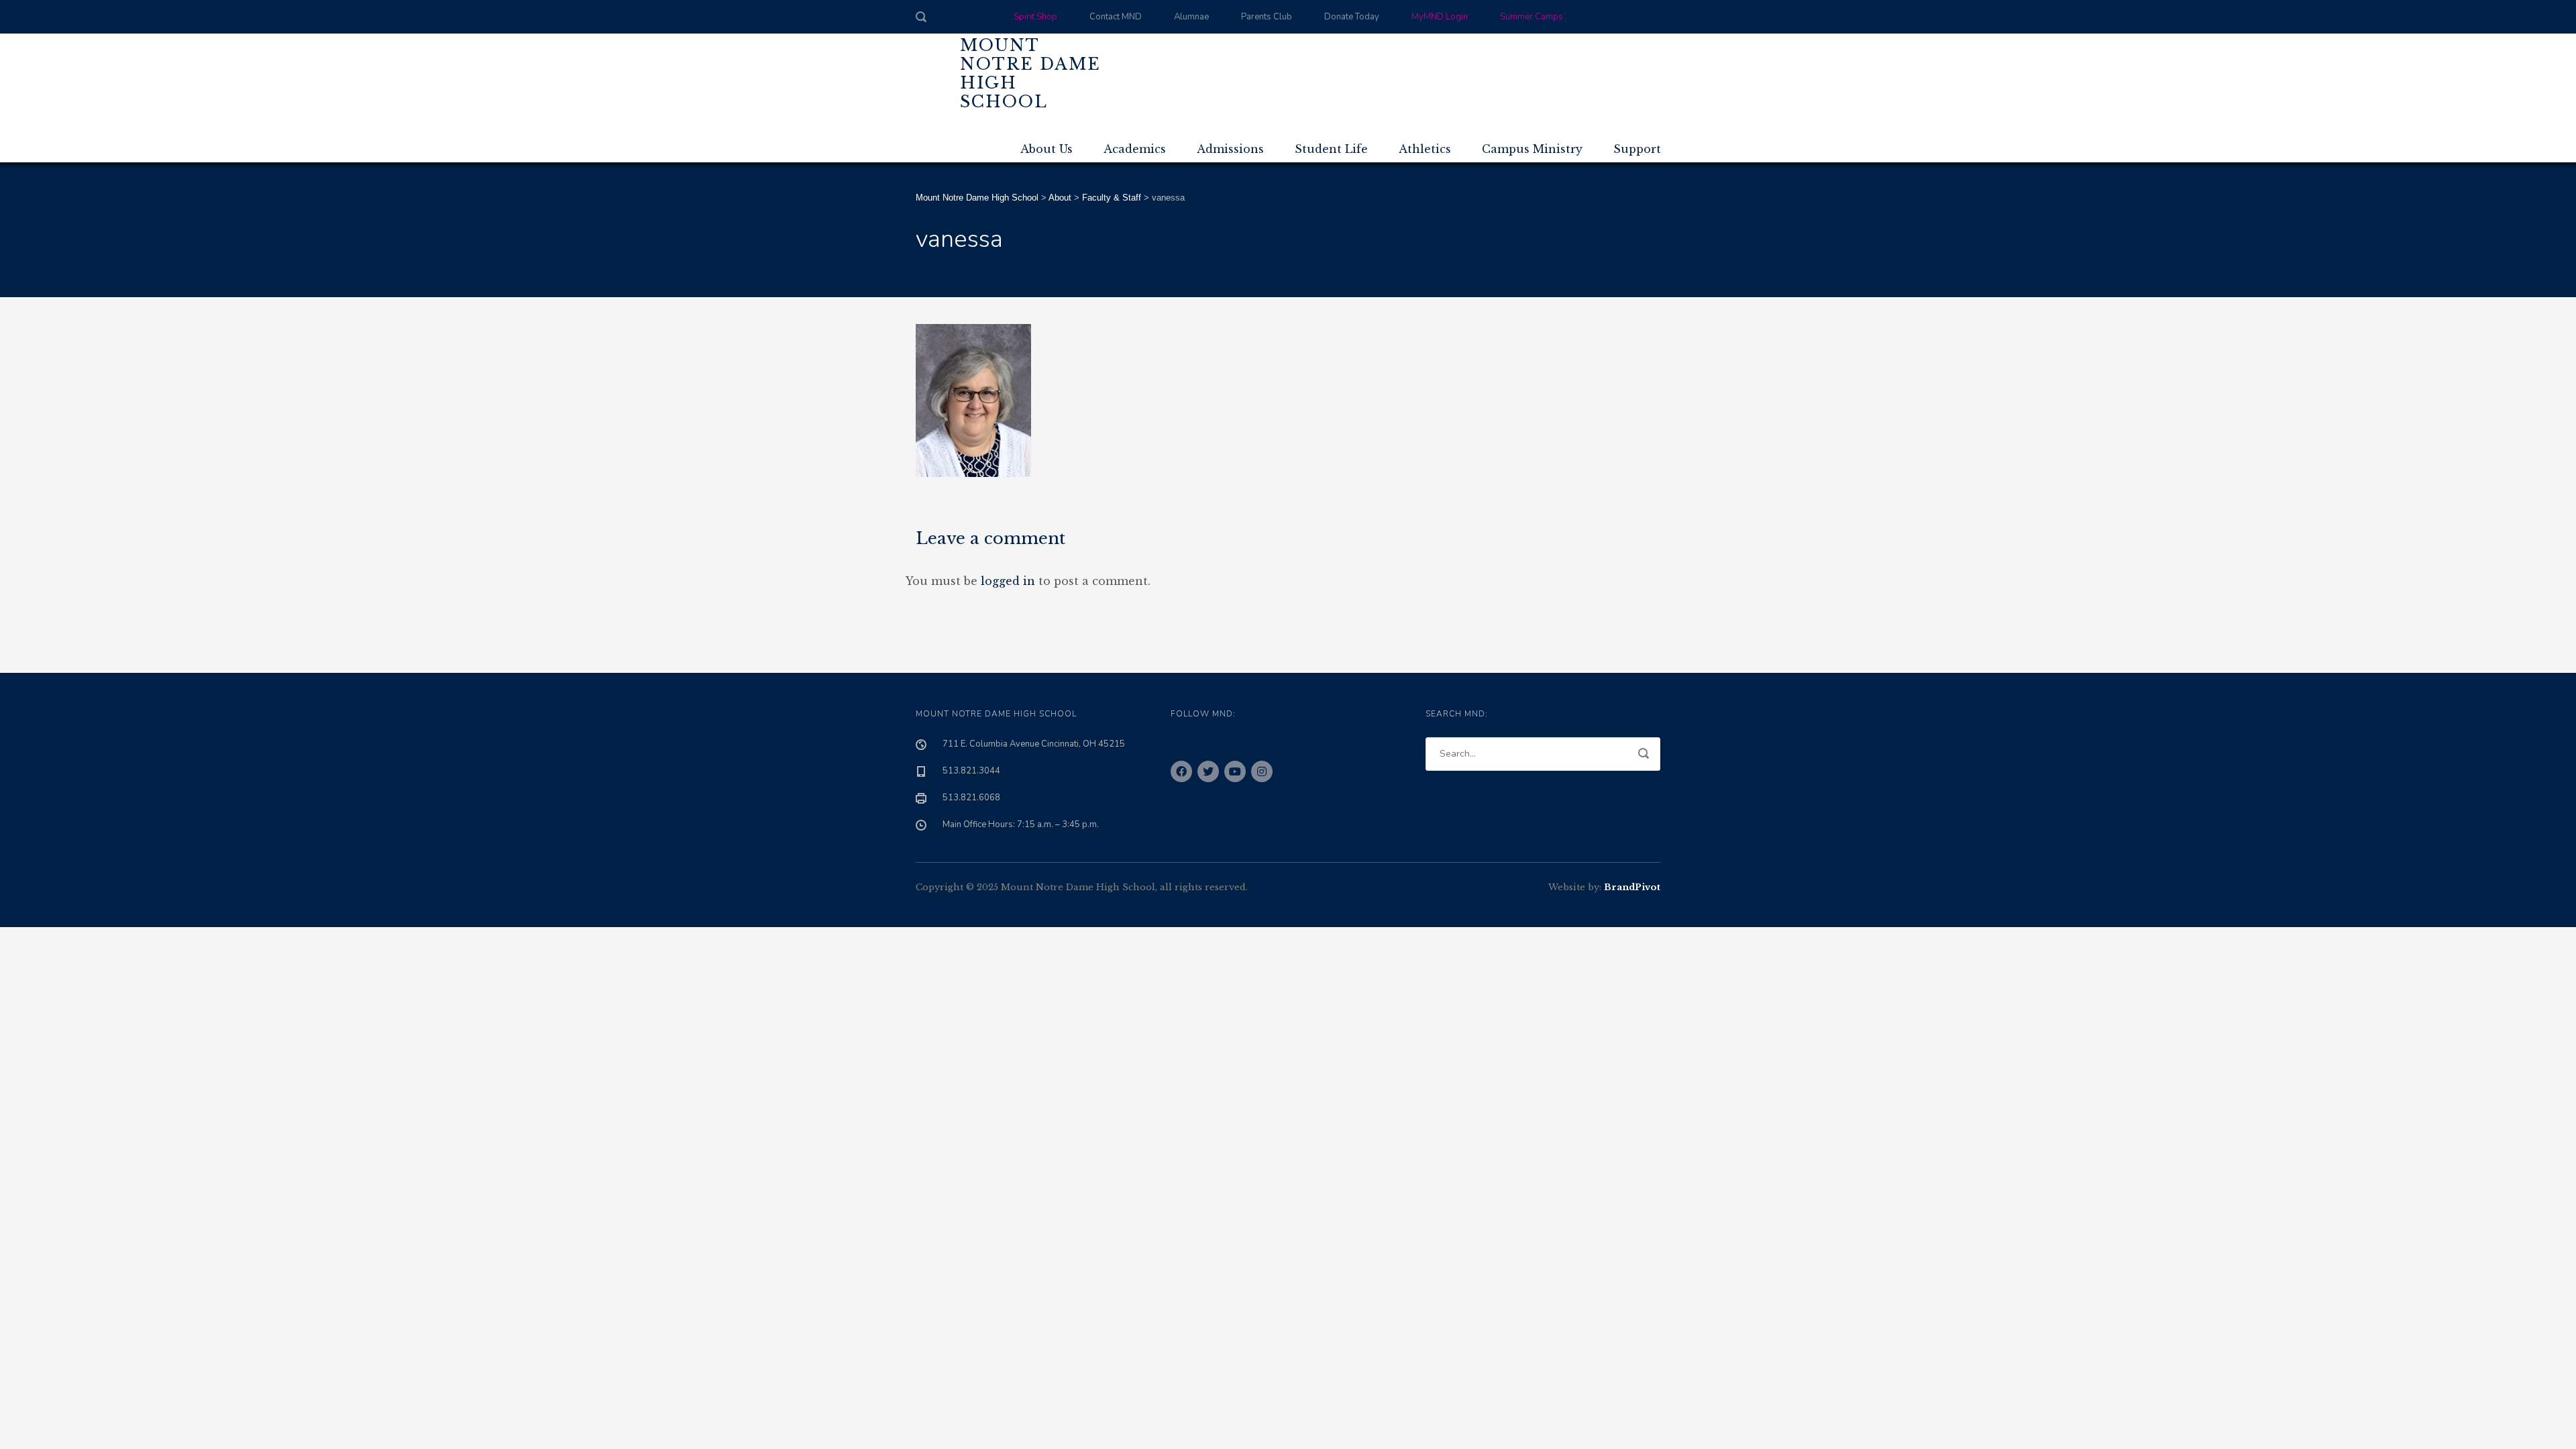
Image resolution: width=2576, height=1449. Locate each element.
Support (1637, 149)
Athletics (1425, 149)
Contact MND (1116, 17)
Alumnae (1191, 17)
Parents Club (1267, 17)
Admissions (1230, 149)
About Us (1046, 149)
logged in (1008, 581)
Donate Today (1352, 17)
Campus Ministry (1532, 149)
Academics (1135, 149)
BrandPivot (1632, 887)
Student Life (1331, 149)
